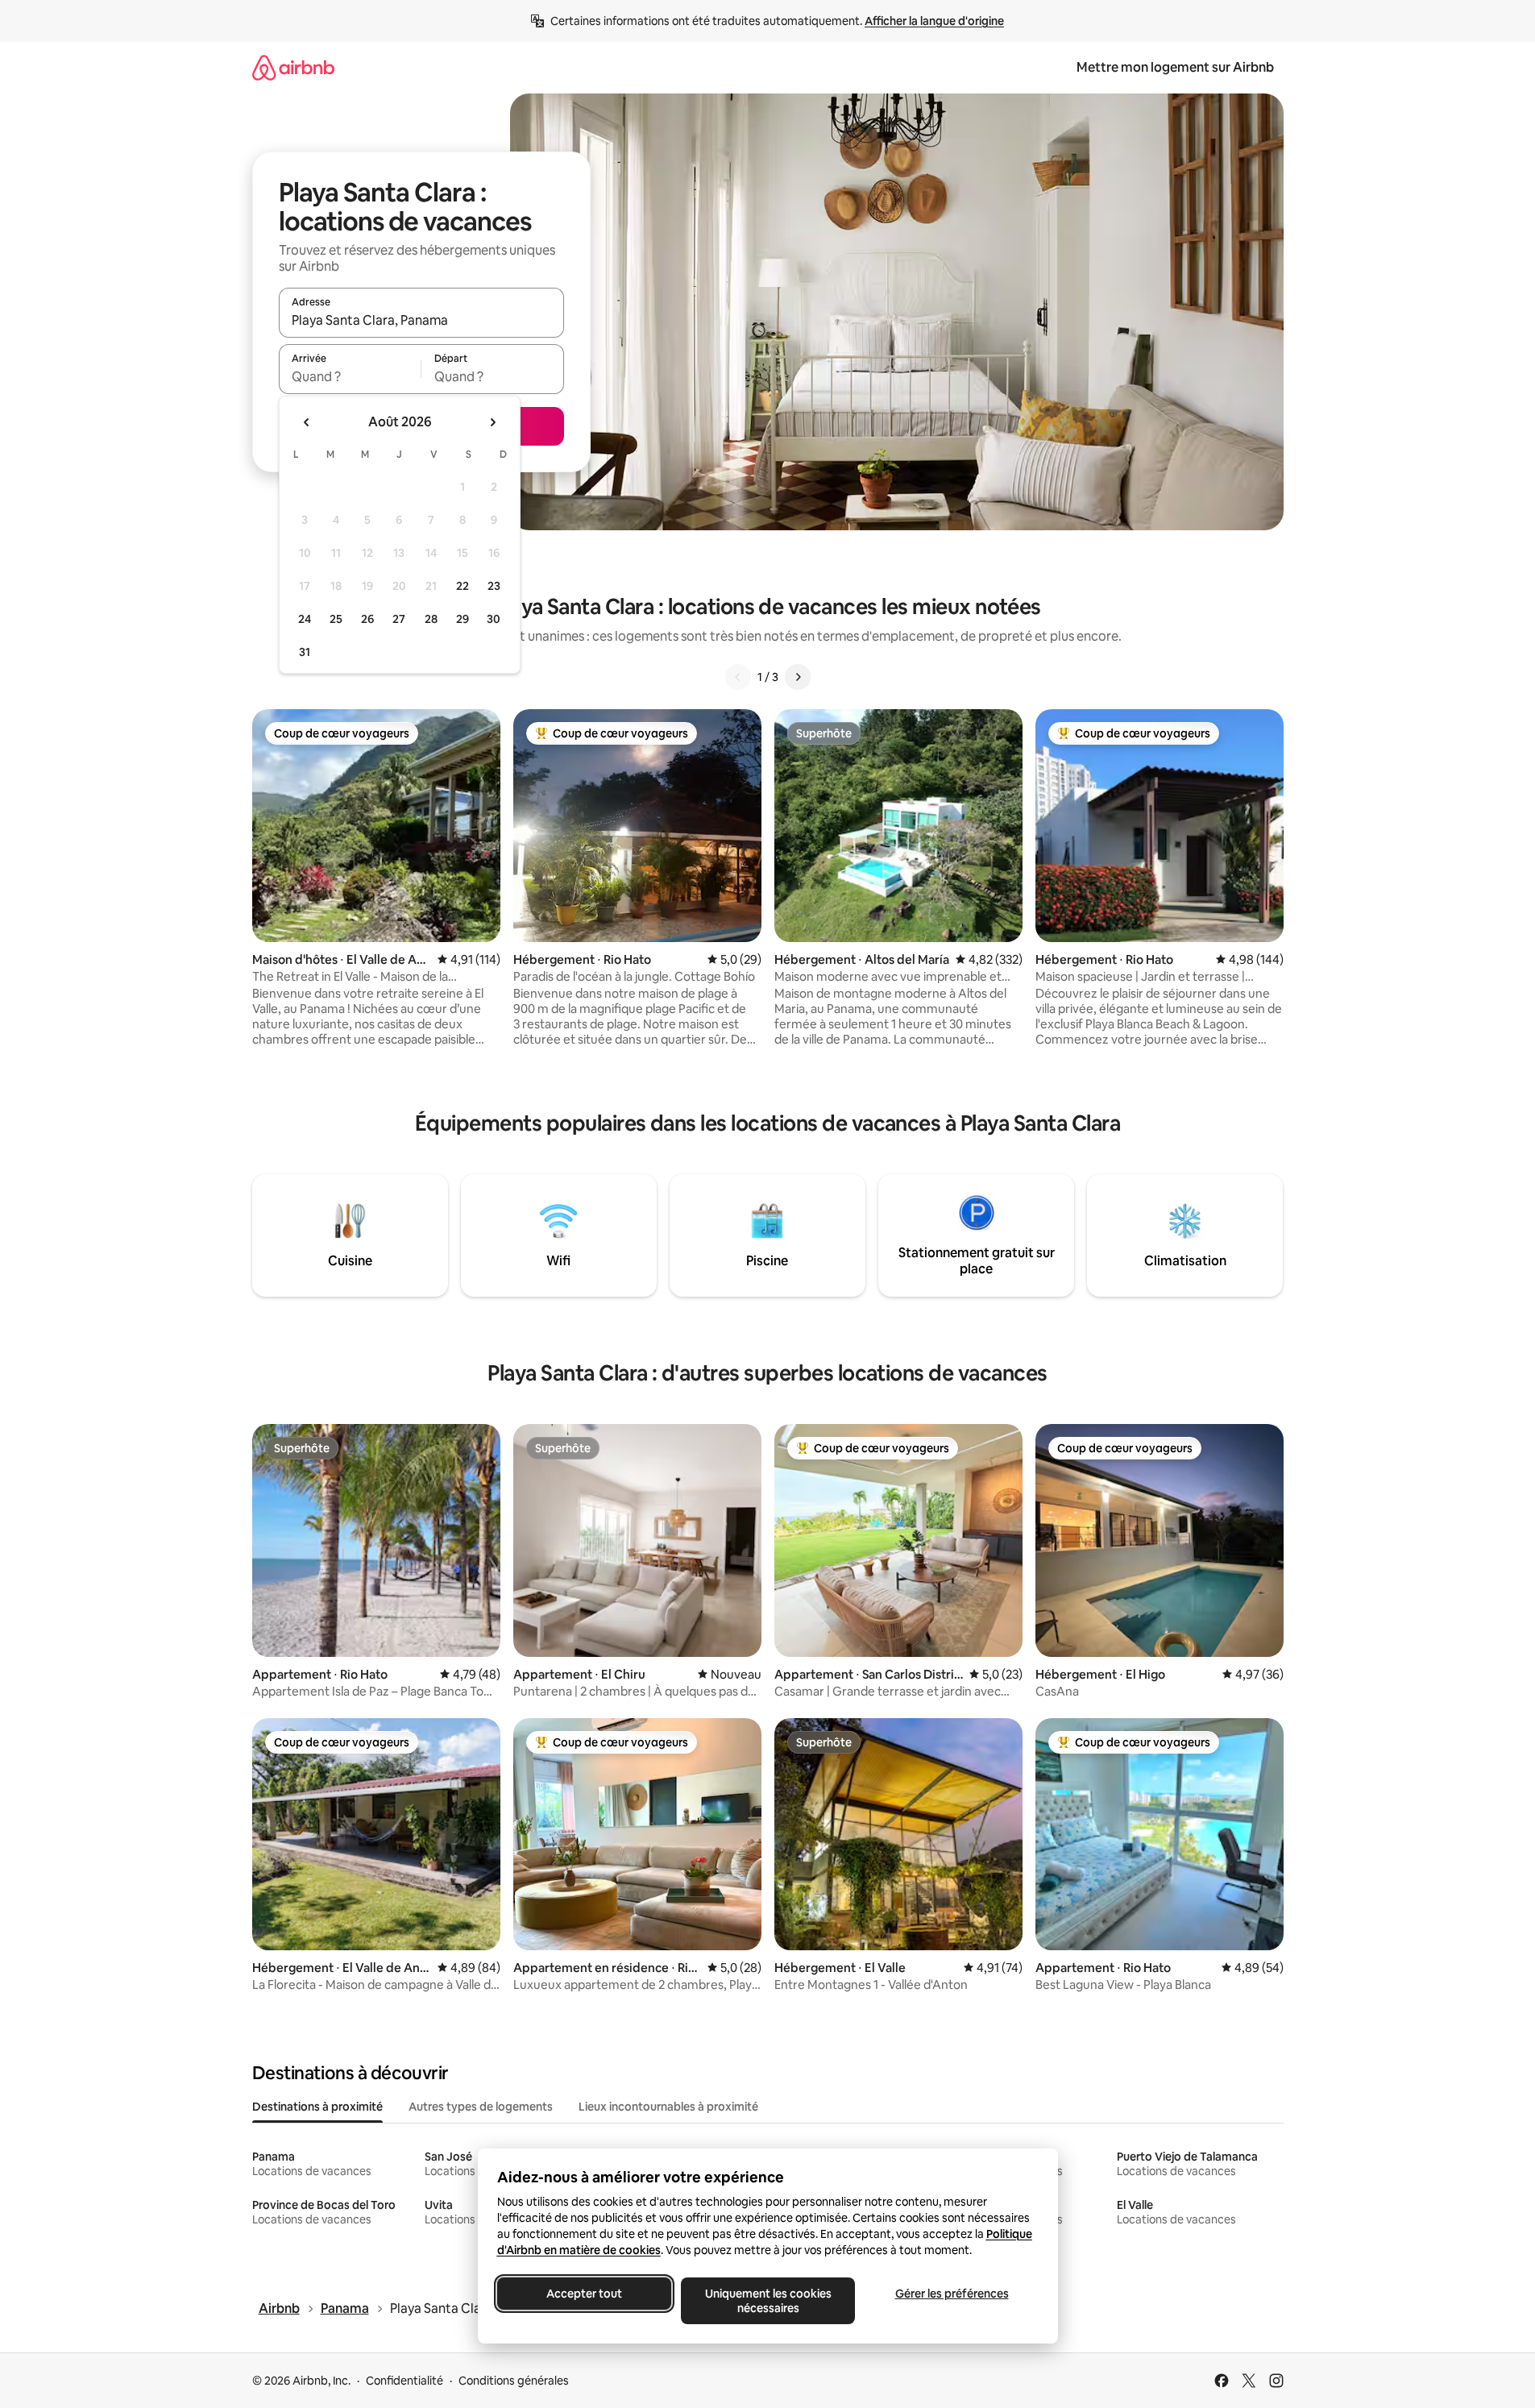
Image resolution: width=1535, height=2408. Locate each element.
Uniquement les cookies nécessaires (767, 2301)
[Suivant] (798, 677)
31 (305, 652)
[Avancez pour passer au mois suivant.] (492, 422)
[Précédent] (738, 677)
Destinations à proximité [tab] (317, 2107)
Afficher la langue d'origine (934, 21)
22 (463, 586)
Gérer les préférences (951, 2294)
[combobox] (421, 320)
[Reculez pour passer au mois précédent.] (307, 422)
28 (431, 619)
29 (463, 619)
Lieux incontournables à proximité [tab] (668, 2107)
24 (305, 619)
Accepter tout (584, 2294)
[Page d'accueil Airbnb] (293, 67)
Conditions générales (514, 2381)
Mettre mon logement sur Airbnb (1175, 67)
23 (494, 586)
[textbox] (350, 376)
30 (494, 619)
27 (399, 619)
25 (336, 619)
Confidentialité (404, 2381)
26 (367, 619)
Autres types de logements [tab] (481, 2107)
